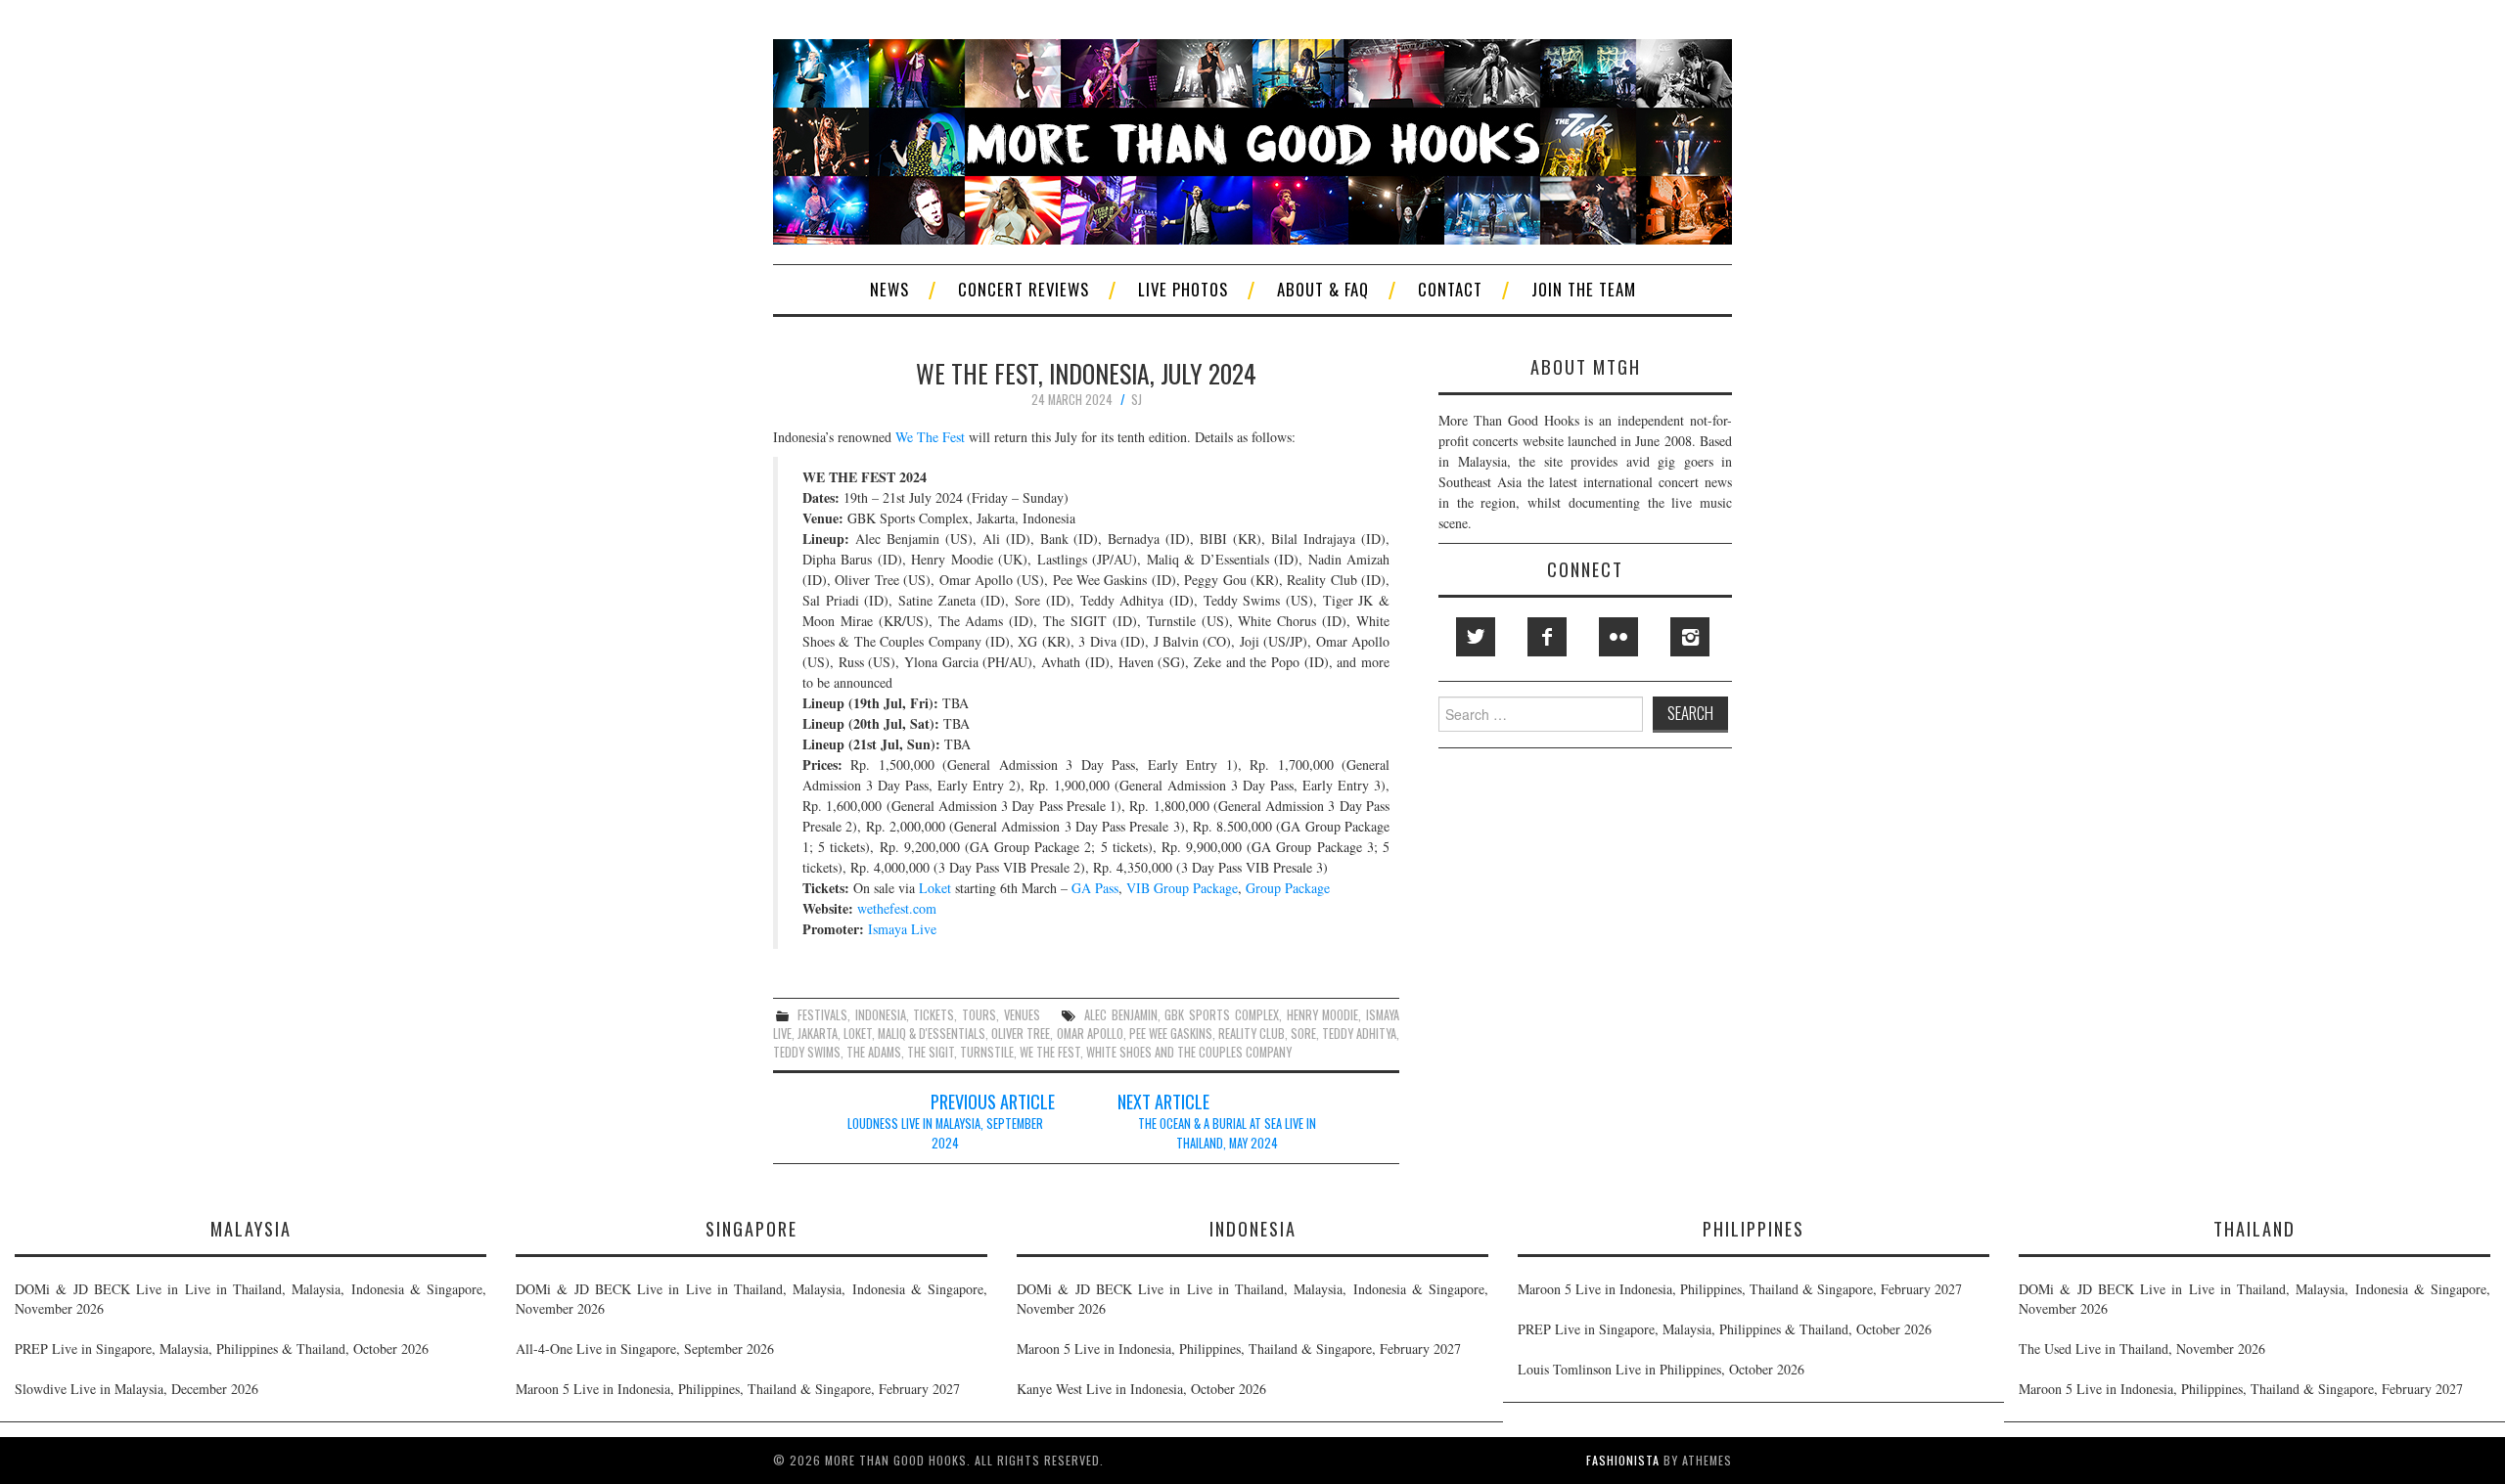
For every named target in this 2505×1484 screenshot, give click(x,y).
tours (979, 1015)
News (889, 289)
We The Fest (930, 437)
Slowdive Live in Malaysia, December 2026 (137, 1389)
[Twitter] (1476, 637)
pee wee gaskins (1171, 1034)
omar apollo (1090, 1034)
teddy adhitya (1359, 1034)
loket (858, 1034)
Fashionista (1623, 1460)
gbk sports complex (1222, 1015)
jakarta (818, 1034)
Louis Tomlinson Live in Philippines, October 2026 (1661, 1369)
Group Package (1288, 888)
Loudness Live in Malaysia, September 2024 (945, 1133)
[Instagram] (1690, 637)
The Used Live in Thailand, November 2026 (2142, 1349)
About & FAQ (1323, 289)
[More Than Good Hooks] (1252, 139)
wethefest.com (897, 908)
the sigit (931, 1052)
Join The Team (1584, 289)
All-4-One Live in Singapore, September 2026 (645, 1349)
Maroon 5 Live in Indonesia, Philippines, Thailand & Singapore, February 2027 (738, 1389)
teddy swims (807, 1052)
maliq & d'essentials (932, 1034)
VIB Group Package (1182, 888)
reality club (1252, 1034)
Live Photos (1183, 289)
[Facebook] (1547, 637)
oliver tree (1021, 1034)
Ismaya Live (902, 929)
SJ (1137, 400)
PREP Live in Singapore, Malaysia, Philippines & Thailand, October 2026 (222, 1349)
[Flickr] (1618, 637)
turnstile (987, 1052)
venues (1022, 1015)
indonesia (881, 1015)
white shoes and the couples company (1189, 1052)
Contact (1450, 289)
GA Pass (1095, 888)
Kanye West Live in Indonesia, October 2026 (1141, 1389)
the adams (874, 1052)
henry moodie (1323, 1015)
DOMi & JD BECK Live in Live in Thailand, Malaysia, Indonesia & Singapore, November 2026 (250, 1299)
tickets (934, 1015)
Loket (935, 888)
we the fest (1050, 1052)
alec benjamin (1121, 1015)
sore (1303, 1034)
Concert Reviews (1024, 289)
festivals (822, 1015)
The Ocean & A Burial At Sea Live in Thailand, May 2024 (1227, 1133)
